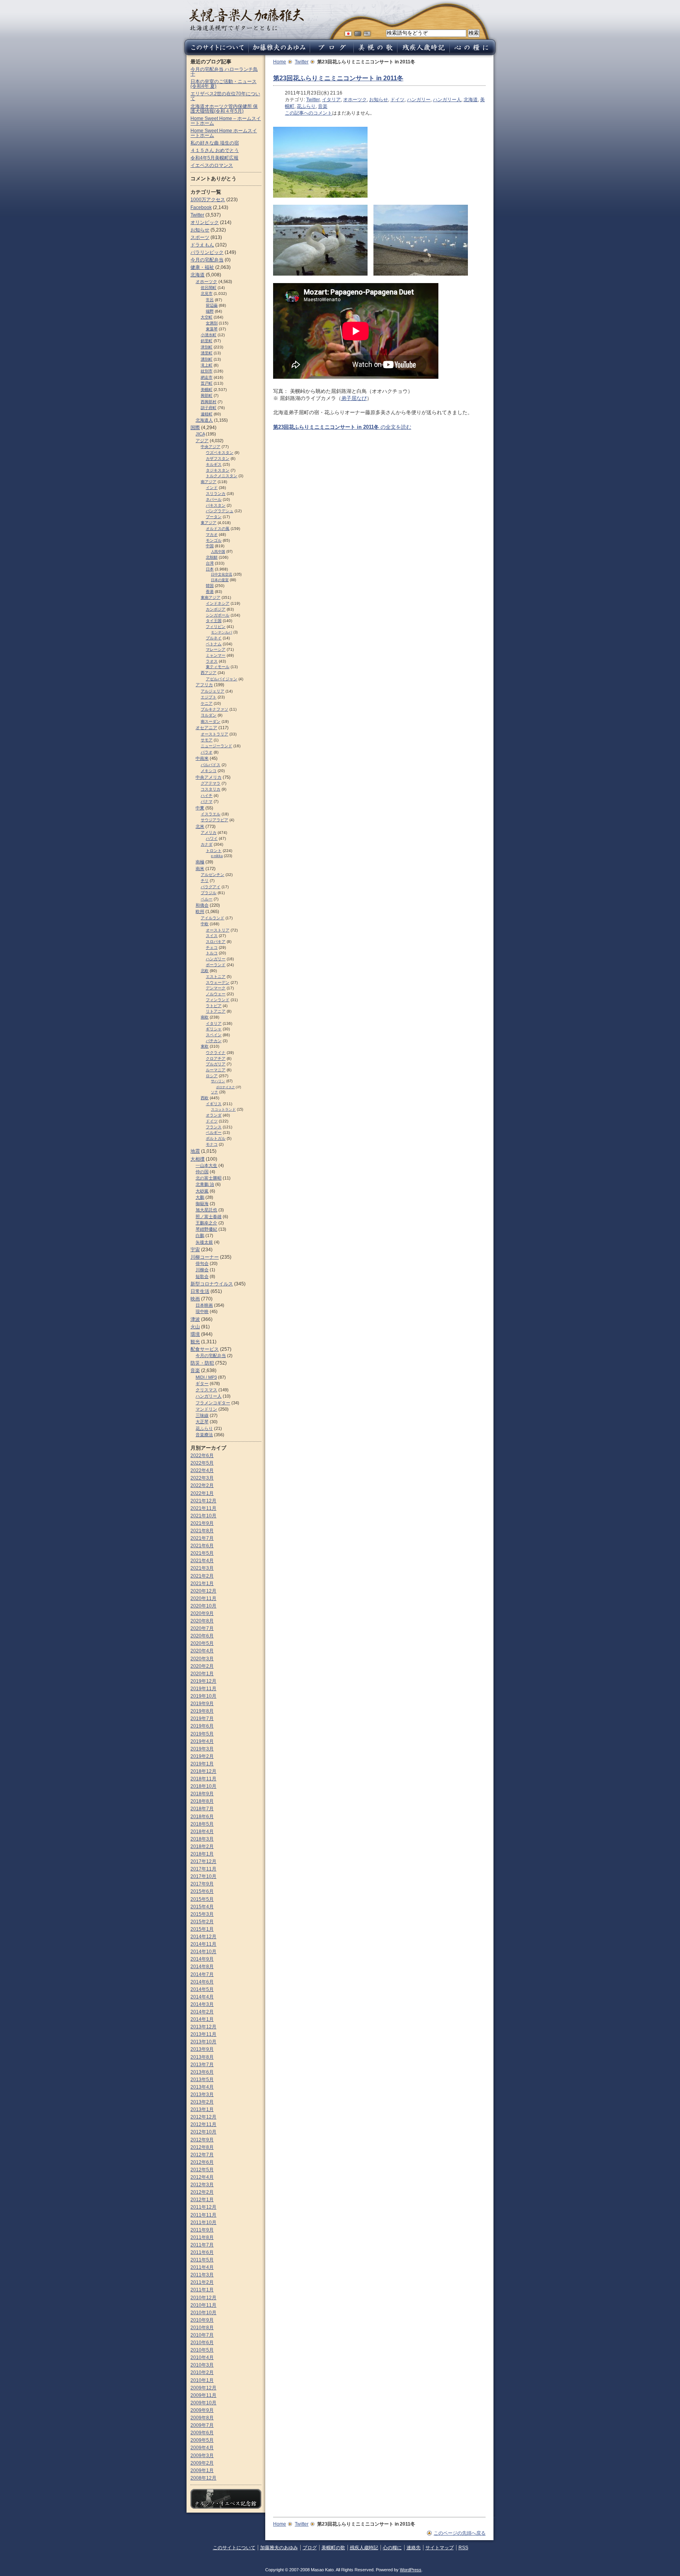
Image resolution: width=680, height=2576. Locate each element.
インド (212, 488)
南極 (200, 862)
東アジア (209, 523)
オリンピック (205, 222)
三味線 (202, 1415)
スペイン (214, 1035)
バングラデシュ (220, 511)
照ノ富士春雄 (209, 1217)
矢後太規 (204, 1242)
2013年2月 (202, 2102)
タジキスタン (218, 470)
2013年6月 (202, 2072)
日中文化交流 (222, 574)
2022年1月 (202, 1493)
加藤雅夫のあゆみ (279, 2548)
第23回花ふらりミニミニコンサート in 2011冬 (338, 78)
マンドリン (206, 1409)
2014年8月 (202, 1967)
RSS (463, 2548)
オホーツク (355, 100)
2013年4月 (202, 2087)
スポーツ (200, 237)
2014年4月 (202, 1997)
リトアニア (216, 1011)
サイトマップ (440, 2548)
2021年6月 (202, 1546)
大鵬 (200, 1197)
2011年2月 (202, 2282)
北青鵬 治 (205, 1184)
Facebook (201, 207)
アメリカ (209, 832)
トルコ (212, 953)
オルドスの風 (218, 529)
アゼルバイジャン (222, 679)
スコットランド (223, 1109)
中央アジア (211, 447)
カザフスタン (218, 458)
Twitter (302, 62)
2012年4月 (202, 2177)
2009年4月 (202, 2448)
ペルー (207, 899)
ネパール (214, 499)
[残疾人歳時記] (423, 53)
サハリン (218, 1081)
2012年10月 (203, 2132)
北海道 (471, 100)
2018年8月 (202, 1801)
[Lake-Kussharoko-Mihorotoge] (320, 194)
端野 (210, 311)
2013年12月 (203, 2027)
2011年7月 (202, 2245)
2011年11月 (203, 2215)
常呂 (210, 300)
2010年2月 (202, 2372)
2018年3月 (202, 1839)
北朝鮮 (212, 557)
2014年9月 (202, 1959)
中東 (200, 808)
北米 (200, 826)
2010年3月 (202, 2365)
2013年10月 (203, 2042)
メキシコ (209, 771)
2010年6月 (202, 2343)
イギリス (214, 1104)
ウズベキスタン (220, 453)
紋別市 (207, 371)
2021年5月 (202, 1553)
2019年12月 (203, 1681)
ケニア (207, 703)
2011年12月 (203, 2207)
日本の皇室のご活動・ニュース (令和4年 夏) (224, 84)
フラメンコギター (213, 1403)
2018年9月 (202, 1794)
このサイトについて (234, 2548)
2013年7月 (202, 2065)
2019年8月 (202, 1711)
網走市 (207, 377)
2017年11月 (203, 1869)
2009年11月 (203, 2395)
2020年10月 (203, 1606)
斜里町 (207, 341)
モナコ (212, 1144)
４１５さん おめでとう (215, 150)
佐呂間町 (209, 288)
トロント (214, 851)
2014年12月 (203, 1937)
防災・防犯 (202, 1363)
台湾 (210, 563)
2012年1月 (202, 2200)
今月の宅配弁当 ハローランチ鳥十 (224, 72)
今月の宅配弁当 (207, 260)
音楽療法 (204, 1435)
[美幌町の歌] (375, 53)
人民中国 (218, 552)
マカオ (212, 534)
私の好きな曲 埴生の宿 (215, 143)
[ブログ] (332, 53)
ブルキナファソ (214, 709)
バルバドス (211, 765)
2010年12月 (203, 2298)
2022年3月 (202, 1478)
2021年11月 (203, 1508)
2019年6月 (202, 1726)
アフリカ (204, 685)
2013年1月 (202, 2109)
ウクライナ (216, 1053)
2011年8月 (202, 2237)
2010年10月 (203, 2313)
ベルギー (214, 1132)
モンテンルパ (222, 632)
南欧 (205, 1017)
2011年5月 (202, 2260)
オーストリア (218, 930)
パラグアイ (211, 887)
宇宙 (195, 1250)
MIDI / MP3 (206, 1377)
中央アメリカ (209, 777)
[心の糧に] (473, 53)
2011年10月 (203, 2222)
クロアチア (216, 1058)
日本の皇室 (220, 580)
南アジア (209, 482)
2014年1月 (202, 2019)
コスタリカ (211, 789)
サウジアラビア (214, 820)
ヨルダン (209, 715)
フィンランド (218, 1000)
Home (280, 62)
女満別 (212, 323)
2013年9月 (202, 2049)
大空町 (207, 317)
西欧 (205, 1098)
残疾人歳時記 (364, 2548)
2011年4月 (202, 2267)
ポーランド (216, 965)
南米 (200, 869)
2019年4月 (202, 1741)
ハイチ (207, 795)
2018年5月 (202, 1824)
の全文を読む (342, 427)
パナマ (207, 801)
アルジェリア (213, 691)
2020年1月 (202, 1674)
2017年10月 (203, 1876)
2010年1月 (202, 2380)
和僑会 (202, 905)
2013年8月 (202, 2057)
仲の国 (202, 1172)
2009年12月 (203, 2388)
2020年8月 (202, 1621)
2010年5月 (202, 2350)
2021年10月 (203, 1516)
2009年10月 (203, 2403)
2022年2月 (202, 1485)
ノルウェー (216, 994)
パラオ (207, 752)
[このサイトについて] (215, 53)
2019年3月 (202, 1749)
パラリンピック (207, 252)
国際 (195, 428)
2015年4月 (202, 1907)
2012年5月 (202, 2170)
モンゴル (214, 540)
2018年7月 (202, 1809)
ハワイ (212, 838)
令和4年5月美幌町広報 (214, 158)
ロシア (212, 1076)
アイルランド (213, 918)
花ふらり (306, 106)
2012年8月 (202, 2147)
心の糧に (392, 2548)
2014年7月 (202, 1974)
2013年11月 (203, 2034)
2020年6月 (202, 1636)
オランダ (214, 1115)
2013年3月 (202, 2095)
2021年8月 (202, 1531)
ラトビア (214, 1006)
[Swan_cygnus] (320, 272)
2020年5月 (202, 1643)
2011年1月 (202, 2290)
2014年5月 (202, 1989)
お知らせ (379, 100)
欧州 (200, 911)
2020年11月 (203, 1598)
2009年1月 (202, 2470)
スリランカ (216, 494)
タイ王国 (214, 621)
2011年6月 (202, 2252)
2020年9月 (202, 1613)
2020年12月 (203, 1591)
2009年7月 (202, 2425)
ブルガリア (216, 1064)
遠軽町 (207, 414)
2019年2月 (202, 1756)
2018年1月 (202, 1854)
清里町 (207, 353)
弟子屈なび (354, 398)
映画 (195, 1299)
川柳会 (202, 1270)
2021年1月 (202, 1583)
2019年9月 (202, 1704)
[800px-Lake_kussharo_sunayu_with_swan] (421, 272)
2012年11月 (203, 2124)
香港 (210, 592)
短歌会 (202, 1276)
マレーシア (216, 649)
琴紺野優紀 (206, 1229)
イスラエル (211, 814)
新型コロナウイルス (212, 1284)
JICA (200, 434)
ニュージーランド (216, 746)
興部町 (207, 395)
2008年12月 (203, 2478)
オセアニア (206, 728)
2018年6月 (202, 1817)
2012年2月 (202, 2192)
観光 (195, 1342)
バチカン (214, 1041)
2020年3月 (202, 1659)
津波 (195, 1319)
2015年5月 (202, 1899)
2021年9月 (202, 1523)
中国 (210, 546)
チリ (205, 881)
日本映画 (204, 1305)
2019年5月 (202, 1734)
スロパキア (216, 942)
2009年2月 (202, 2463)
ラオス (212, 661)
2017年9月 (202, 1884)
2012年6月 (202, 2162)
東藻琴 (212, 329)
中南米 (202, 758)
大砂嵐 (202, 1191)
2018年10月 (203, 1786)
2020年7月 (202, 1628)
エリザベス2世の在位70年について (225, 96)
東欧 (205, 1046)
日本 (210, 569)
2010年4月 (202, 2357)
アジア (202, 441)
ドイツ (397, 100)
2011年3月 (202, 2275)
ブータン (214, 517)
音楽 (323, 106)
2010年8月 (202, 2328)
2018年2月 (202, 1846)
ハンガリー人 (447, 100)
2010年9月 (202, 2320)
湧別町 (207, 359)
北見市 (207, 294)
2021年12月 (203, 1501)
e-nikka (217, 856)
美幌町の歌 (333, 2548)
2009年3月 (202, 2456)
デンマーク (216, 988)
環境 (195, 1334)
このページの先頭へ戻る (460, 2533)
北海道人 (204, 420)
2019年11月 (203, 1689)
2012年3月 (202, 2185)
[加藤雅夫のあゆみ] (279, 53)
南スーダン (211, 721)
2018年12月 (203, 1771)
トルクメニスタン (222, 476)
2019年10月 (203, 1696)
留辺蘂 (212, 305)
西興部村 (209, 402)
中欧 (205, 924)
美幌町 (207, 390)
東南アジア (211, 597)
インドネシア (218, 603)
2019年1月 (202, 1764)
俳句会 (202, 1263)
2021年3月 (202, 1568)
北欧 (205, 971)
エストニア (216, 977)
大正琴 (202, 1422)
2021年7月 (202, 1538)
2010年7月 (202, 2335)
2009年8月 (202, 2418)
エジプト (209, 697)
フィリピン (216, 627)
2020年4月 (202, 1651)
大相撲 (198, 1159)
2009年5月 (202, 2440)
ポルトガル (216, 1138)
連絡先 (414, 2548)
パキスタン (216, 505)
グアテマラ (211, 783)
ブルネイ (214, 638)
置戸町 (207, 383)
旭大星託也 (206, 1210)
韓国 (210, 586)
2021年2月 (202, 1576)
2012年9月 (202, 2140)
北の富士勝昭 (209, 1178)
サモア (207, 740)
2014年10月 (203, 1952)
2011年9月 (202, 2230)
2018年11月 (203, 1779)
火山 (195, 1327)
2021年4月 (202, 1561)
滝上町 (207, 365)
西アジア (209, 673)
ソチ (214, 1092)
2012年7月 (202, 2155)
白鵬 (200, 1235)
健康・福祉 (202, 267)
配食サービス (205, 1349)
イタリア (331, 100)
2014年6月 (202, 1982)
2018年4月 (202, 1832)
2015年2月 (202, 1922)
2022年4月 (202, 1470)
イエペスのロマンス (212, 165)
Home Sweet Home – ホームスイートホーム (226, 121)
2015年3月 (202, 1914)
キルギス (214, 464)
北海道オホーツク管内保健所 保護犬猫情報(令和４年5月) (224, 109)
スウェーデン (218, 982)
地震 (195, 1151)
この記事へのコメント (309, 113)
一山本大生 (206, 1165)
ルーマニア (216, 1070)
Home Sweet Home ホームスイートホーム (224, 133)
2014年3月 (202, 2004)
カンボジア (216, 609)
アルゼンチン (213, 875)
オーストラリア (214, 734)
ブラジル (209, 893)
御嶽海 (202, 1204)
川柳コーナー (205, 1257)
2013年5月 (202, 2080)
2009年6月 (202, 2433)
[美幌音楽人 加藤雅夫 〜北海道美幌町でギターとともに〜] (247, 29)
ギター (202, 1383)
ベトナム (214, 644)
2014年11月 (203, 1944)
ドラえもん (202, 245)
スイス (212, 936)
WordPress (411, 2570)
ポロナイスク (225, 1087)
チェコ (212, 947)
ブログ (310, 2548)
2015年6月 (202, 1891)
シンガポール (218, 615)
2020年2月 (202, 1666)
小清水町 (209, 335)
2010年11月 (203, 2305)
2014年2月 (202, 2012)
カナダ (207, 844)
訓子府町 (209, 408)
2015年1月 (202, 1929)
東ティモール (218, 667)
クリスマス (206, 1390)
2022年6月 (202, 1456)
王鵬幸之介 (206, 1223)
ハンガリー (419, 100)
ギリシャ (214, 1029)
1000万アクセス (208, 200)
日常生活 (200, 1291)
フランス (214, 1127)
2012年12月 (203, 2117)
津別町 (207, 347)
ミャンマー (216, 655)
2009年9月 (202, 2410)
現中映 (202, 1311)
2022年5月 (202, 1463)
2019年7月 (202, 1719)
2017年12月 (203, 1861)
